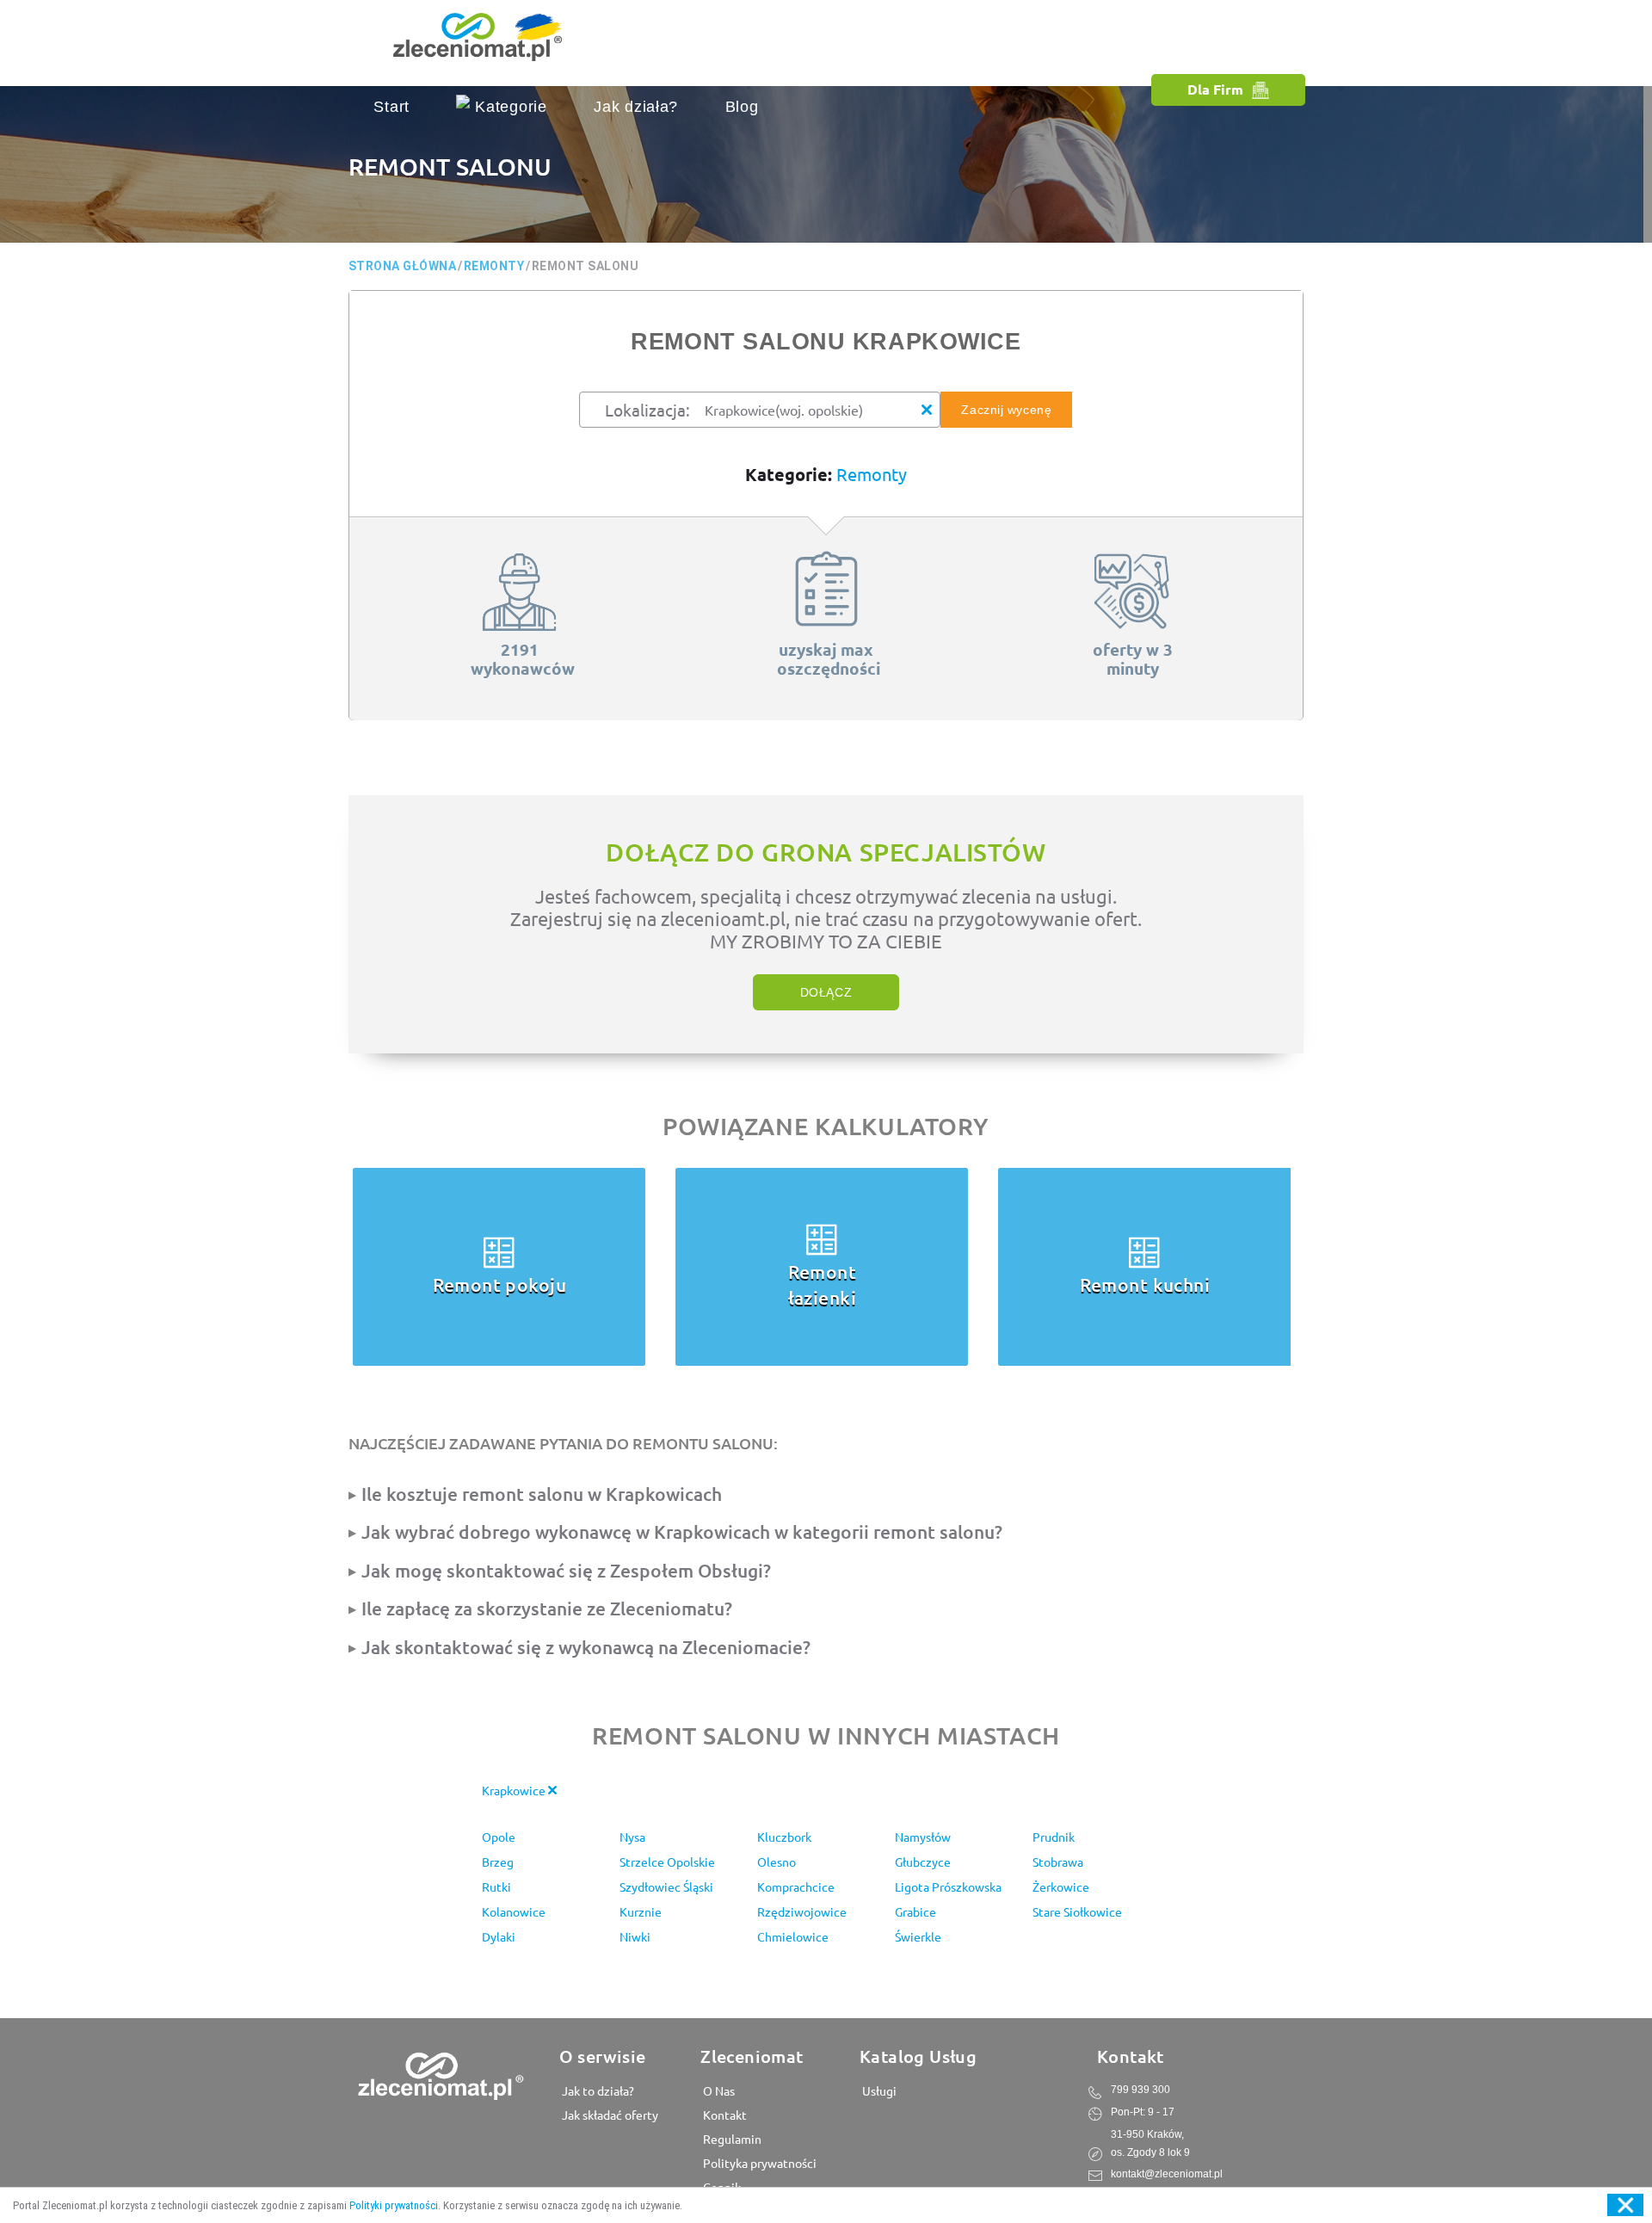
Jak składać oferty (609, 2115)
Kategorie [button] (508, 107)
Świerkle (918, 1936)
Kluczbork (784, 1837)
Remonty (872, 474)
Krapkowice (515, 1790)
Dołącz (826, 992)
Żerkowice (1061, 1886)
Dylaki (499, 1936)
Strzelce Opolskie (667, 1862)
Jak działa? (636, 107)
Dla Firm (1215, 89)
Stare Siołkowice (1077, 1911)
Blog (742, 107)
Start (391, 107)
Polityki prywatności (394, 2205)
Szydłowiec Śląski (666, 1886)
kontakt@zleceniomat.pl (1167, 2174)
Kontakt (724, 2115)
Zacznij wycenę (1006, 410)
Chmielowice (793, 1936)
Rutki (496, 1886)
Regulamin (731, 2139)
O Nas (718, 2090)
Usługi (878, 2090)
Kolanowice (514, 1911)
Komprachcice (796, 1886)
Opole (499, 1837)
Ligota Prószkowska (948, 1886)
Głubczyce (923, 1862)
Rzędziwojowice (802, 1911)
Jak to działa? (597, 2090)
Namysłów (923, 1837)
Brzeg (498, 1862)
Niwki (635, 1936)
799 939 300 (1140, 2090)
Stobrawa (1058, 1862)
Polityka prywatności (758, 2163)
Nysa (632, 1837)
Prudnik (1054, 1837)
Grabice (915, 1911)
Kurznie (641, 1911)
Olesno (777, 1862)
